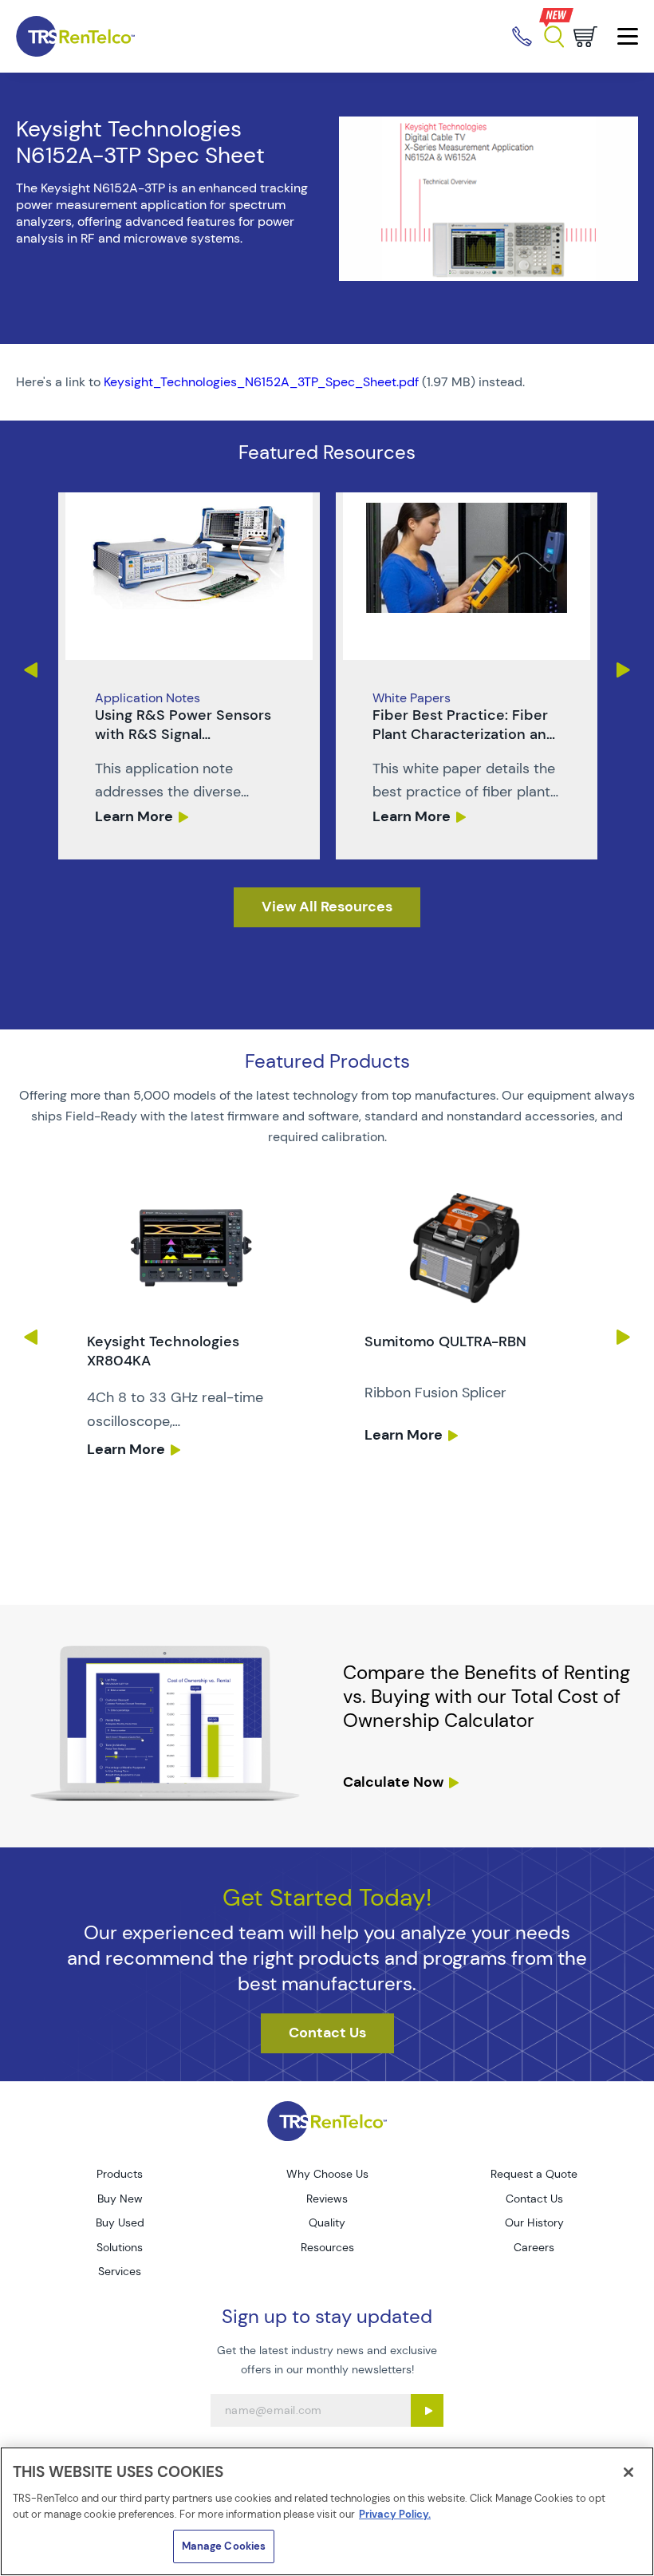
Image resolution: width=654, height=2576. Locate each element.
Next (624, 670)
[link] (189, 676)
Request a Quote (534, 2174)
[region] (327, 2511)
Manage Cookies (224, 2546)
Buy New (120, 2199)
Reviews (327, 2199)
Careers (534, 2247)
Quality (327, 2222)
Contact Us (534, 2199)
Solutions (120, 2247)
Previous (30, 670)
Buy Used (120, 2222)
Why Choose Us (327, 2174)
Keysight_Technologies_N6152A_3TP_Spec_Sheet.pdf (261, 382)
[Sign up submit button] (427, 2410)
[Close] (628, 2472)
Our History (534, 2222)
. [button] (189, 676)
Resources (327, 2247)
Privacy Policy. (395, 2514)
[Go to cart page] (585, 37)
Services (120, 2271)
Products (120, 2174)
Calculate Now (393, 1782)
